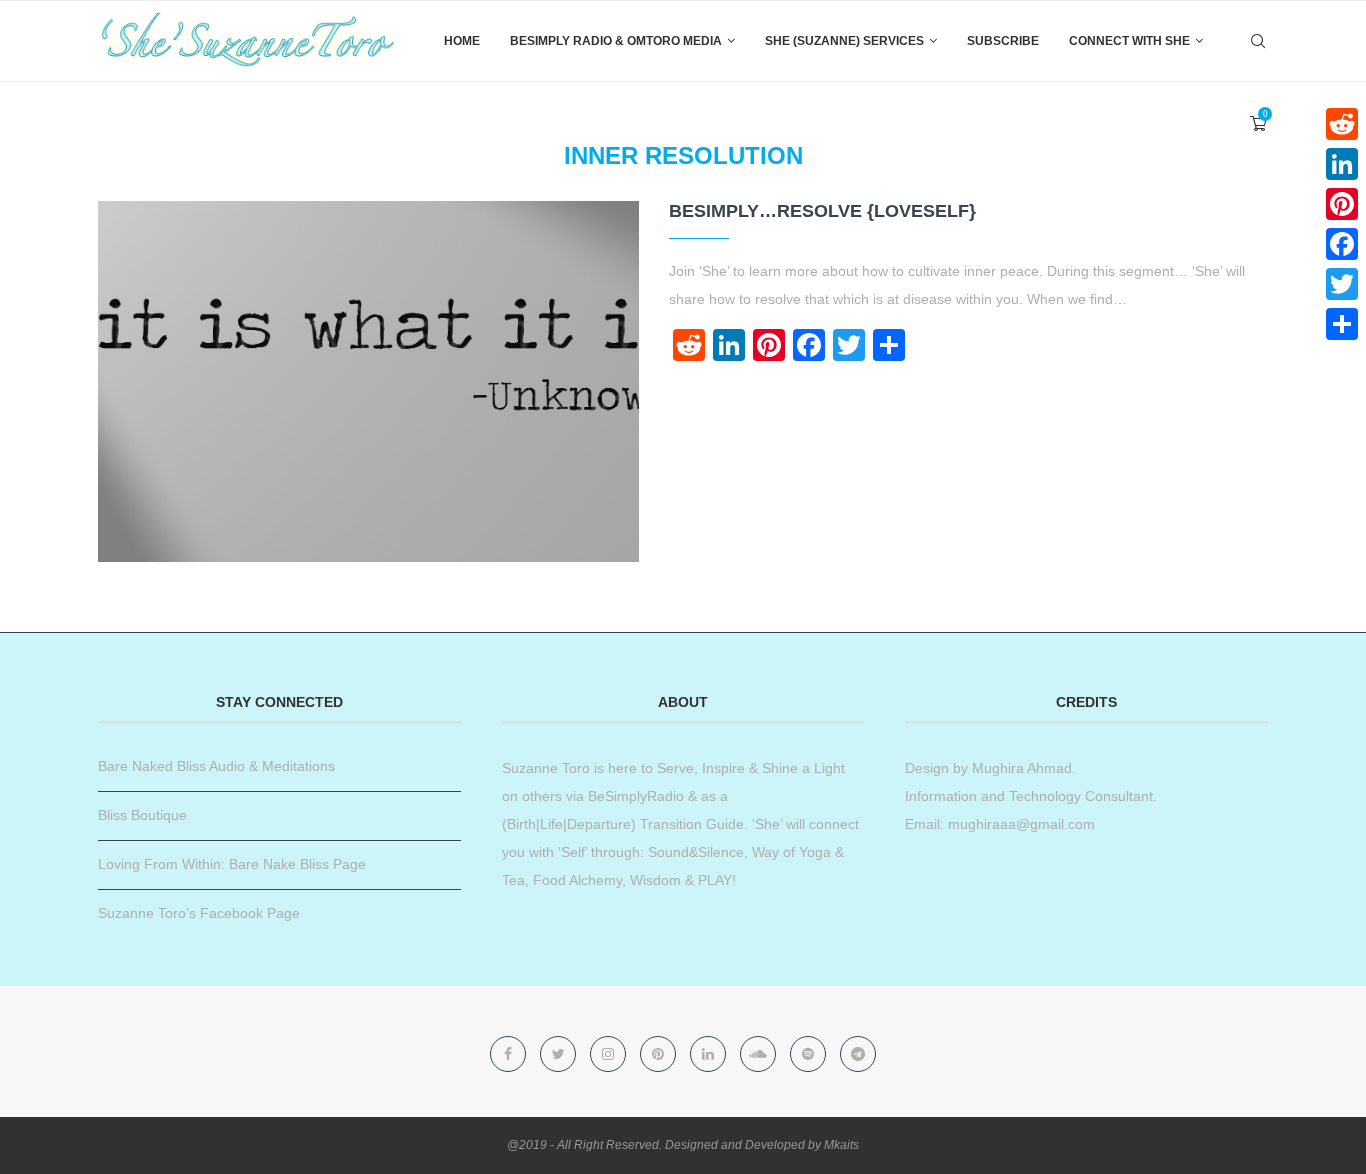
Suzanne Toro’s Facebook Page (199, 913)
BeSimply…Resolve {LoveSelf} (822, 211)
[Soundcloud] (760, 1054)
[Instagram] (610, 1054)
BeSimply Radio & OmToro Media (616, 41)
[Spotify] (810, 1054)
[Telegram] (858, 1054)
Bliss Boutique (142, 815)
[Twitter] (560, 1054)
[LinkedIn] (1342, 164)
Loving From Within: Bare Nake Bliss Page (232, 864)
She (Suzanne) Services (844, 41)
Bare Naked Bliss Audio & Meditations (216, 766)
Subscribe (1003, 41)
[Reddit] (1342, 124)
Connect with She (1129, 41)
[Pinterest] (660, 1054)
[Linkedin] (710, 1054)
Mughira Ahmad (1020, 768)
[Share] (1342, 324)
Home (462, 41)
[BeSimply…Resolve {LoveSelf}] (368, 381)
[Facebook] (510, 1054)
